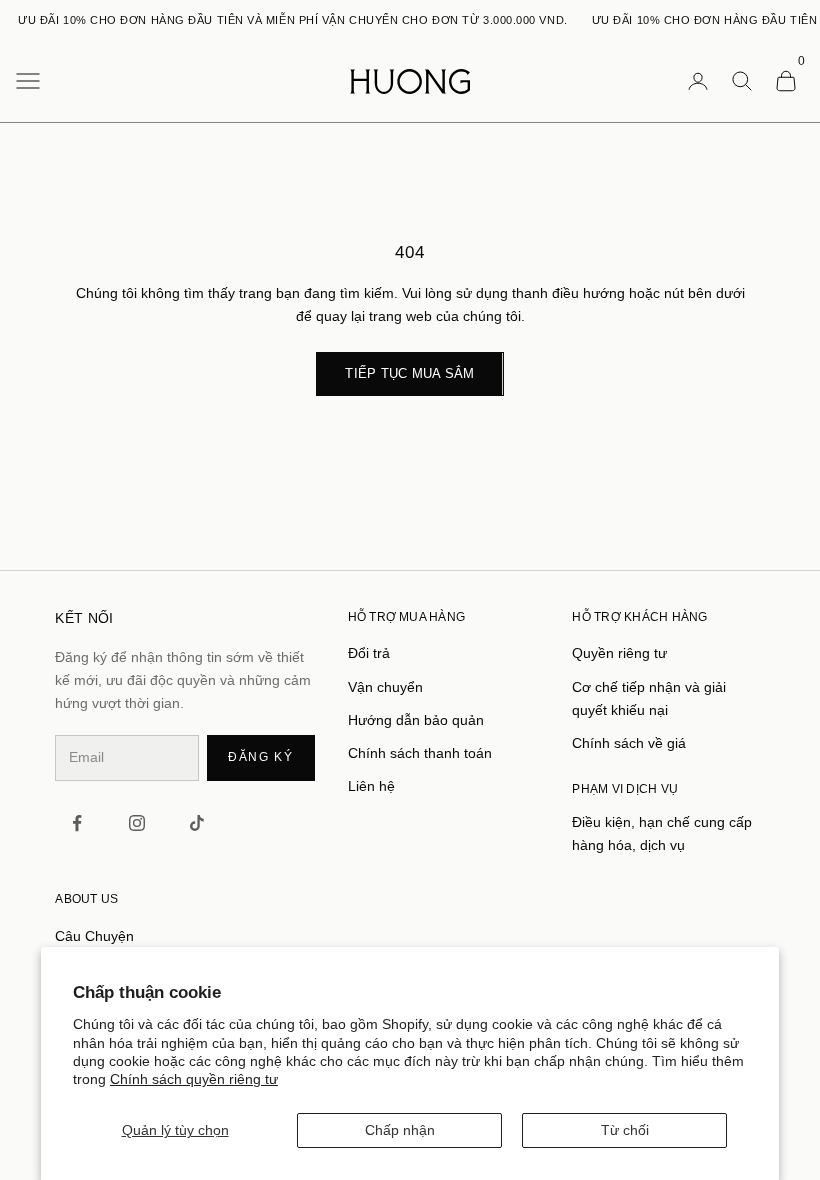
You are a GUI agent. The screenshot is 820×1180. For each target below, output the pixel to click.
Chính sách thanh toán (420, 753)
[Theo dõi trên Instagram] (137, 823)
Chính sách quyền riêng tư (194, 1079)
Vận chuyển (385, 687)
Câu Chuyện (94, 936)
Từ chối (625, 1130)
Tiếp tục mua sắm (409, 373)
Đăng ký (261, 757)
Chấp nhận (400, 1130)
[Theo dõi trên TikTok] (197, 823)
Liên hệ (371, 786)
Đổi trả (369, 653)
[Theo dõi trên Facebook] (77, 823)
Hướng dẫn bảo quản (416, 720)
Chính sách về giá (629, 743)
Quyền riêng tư (619, 653)
